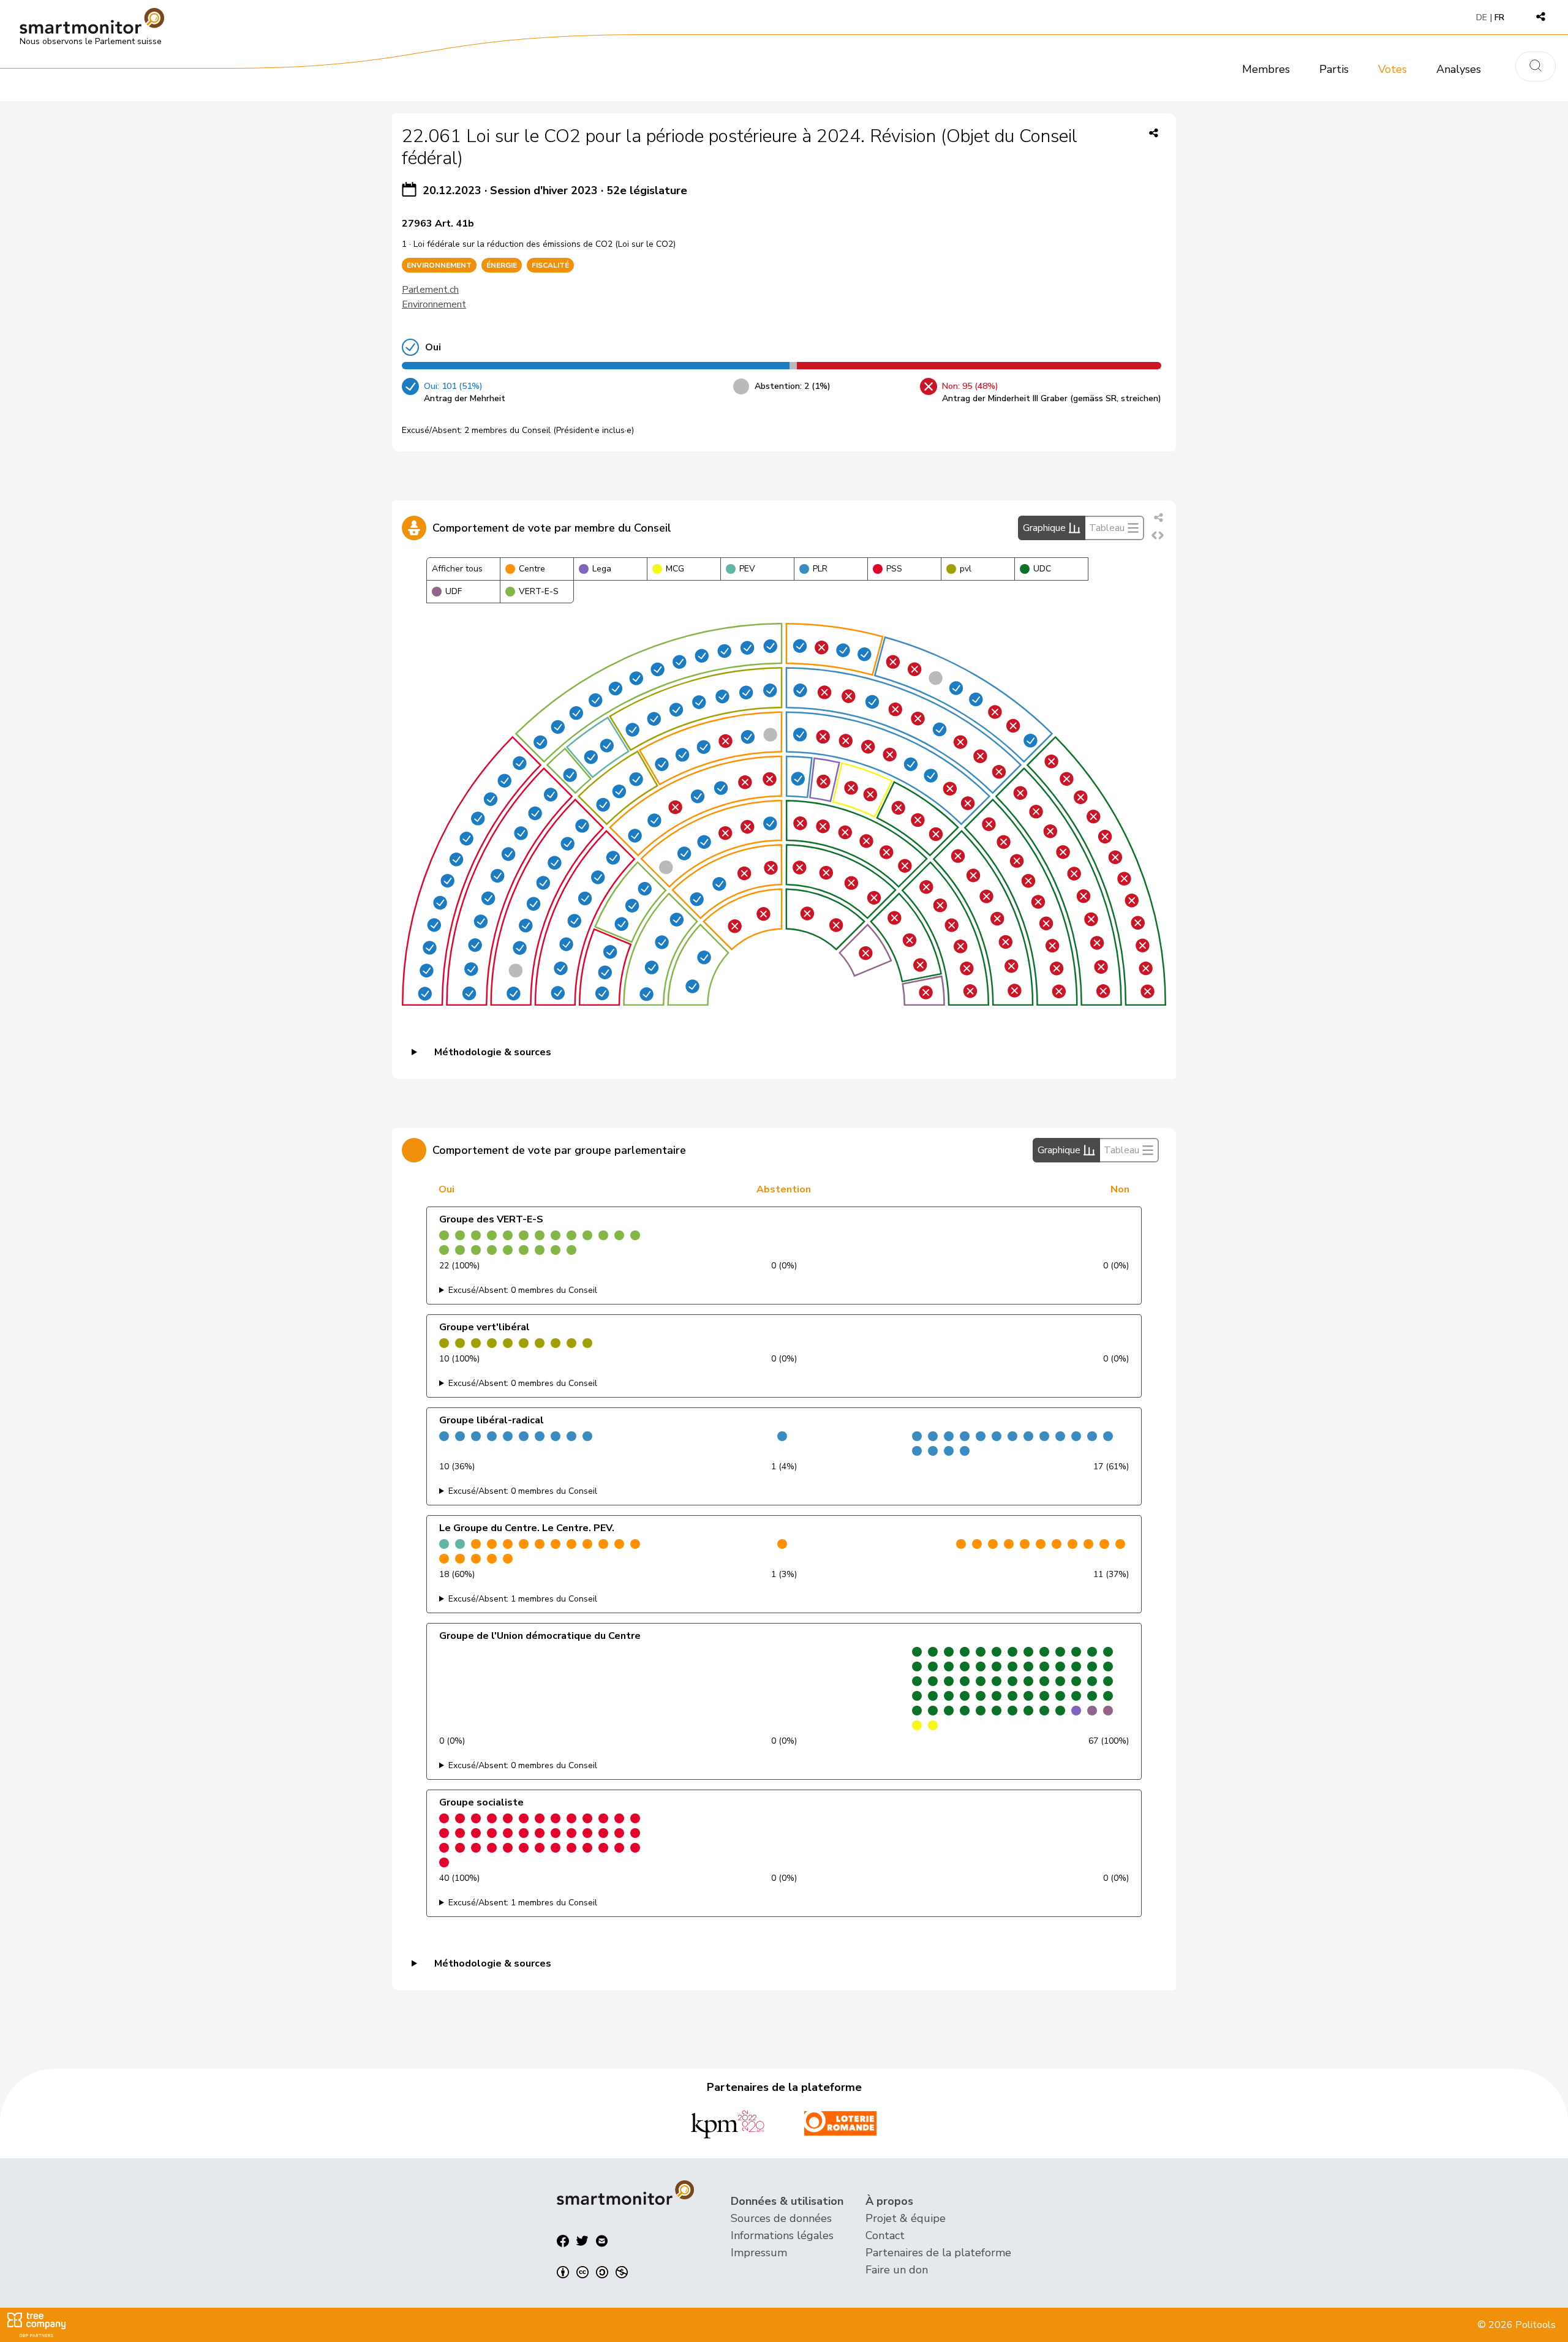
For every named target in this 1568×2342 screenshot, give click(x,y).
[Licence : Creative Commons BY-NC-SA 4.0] (592, 2272)
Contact (885, 2235)
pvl (966, 569)
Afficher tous (457, 569)
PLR (820, 569)
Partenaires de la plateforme (938, 2253)
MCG (675, 569)
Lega (602, 569)
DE (1482, 17)
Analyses (1459, 69)
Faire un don (897, 2270)
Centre (532, 569)
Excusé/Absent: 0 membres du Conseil (523, 1290)
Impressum (759, 2253)
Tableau (1107, 528)
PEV (747, 569)
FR (1499, 17)
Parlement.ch (430, 290)
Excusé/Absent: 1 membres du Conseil (523, 1599)
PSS (894, 569)
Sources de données (781, 2218)
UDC (1042, 569)
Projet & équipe (906, 2218)
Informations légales (782, 2235)
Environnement (434, 304)
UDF (454, 591)
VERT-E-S (539, 591)
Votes (1393, 69)
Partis (1334, 69)
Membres (1266, 69)
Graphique (1044, 528)
